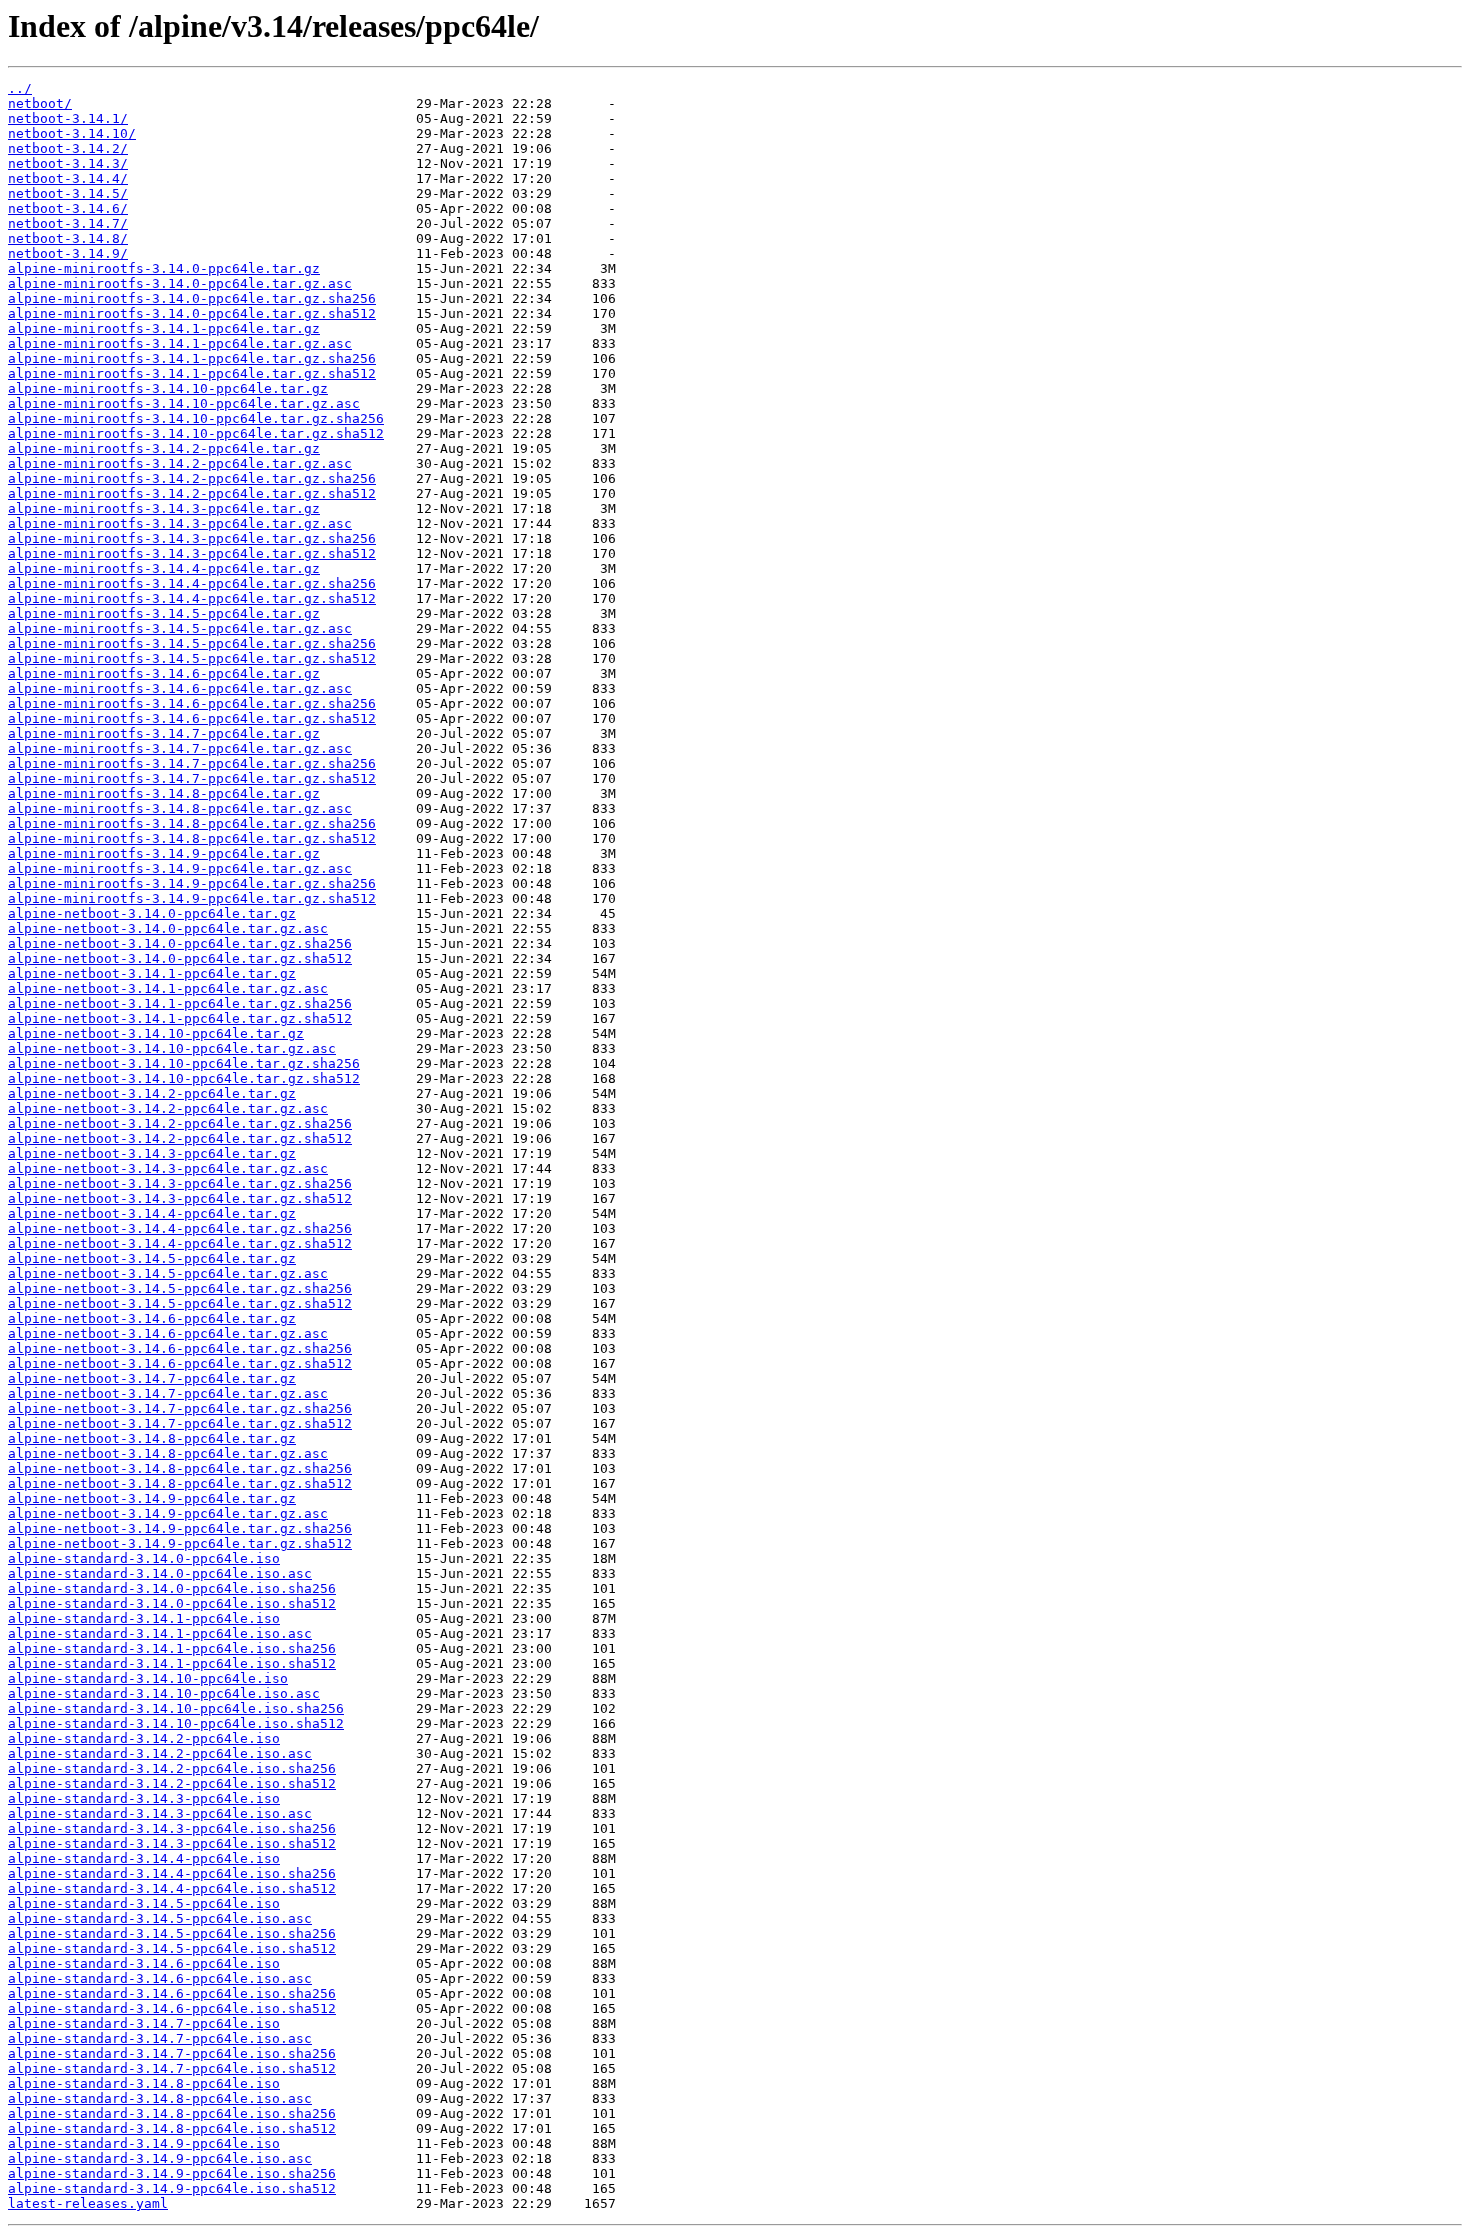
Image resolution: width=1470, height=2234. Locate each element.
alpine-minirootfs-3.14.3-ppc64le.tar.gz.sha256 (192, 538)
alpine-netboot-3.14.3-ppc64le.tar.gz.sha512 (180, 1198)
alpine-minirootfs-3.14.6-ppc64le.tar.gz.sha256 (192, 703)
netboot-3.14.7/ (68, 223)
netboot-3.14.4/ (68, 178)
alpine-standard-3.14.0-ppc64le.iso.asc (160, 1573)
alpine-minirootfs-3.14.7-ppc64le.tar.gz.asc (180, 748)
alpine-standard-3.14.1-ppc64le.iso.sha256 (172, 1648)
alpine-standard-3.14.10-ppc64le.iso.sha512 (176, 1723)
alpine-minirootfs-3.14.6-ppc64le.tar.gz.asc (180, 688)
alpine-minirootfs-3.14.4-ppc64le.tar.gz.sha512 (192, 598)
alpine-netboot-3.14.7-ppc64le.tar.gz (152, 1378)
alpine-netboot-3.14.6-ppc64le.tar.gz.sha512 (180, 1363)
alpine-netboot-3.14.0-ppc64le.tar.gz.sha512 (180, 958)
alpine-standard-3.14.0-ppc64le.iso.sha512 (172, 1603)
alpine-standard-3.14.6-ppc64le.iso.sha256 (172, 1993)
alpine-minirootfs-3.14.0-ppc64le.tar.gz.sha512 (192, 313)
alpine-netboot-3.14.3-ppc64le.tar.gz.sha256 (180, 1183)
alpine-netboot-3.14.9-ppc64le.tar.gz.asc (168, 1513)
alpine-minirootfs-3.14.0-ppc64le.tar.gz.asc (180, 283)
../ (20, 88)
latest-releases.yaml (88, 2203)
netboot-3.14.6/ (68, 208)
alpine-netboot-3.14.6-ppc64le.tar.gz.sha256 (180, 1348)
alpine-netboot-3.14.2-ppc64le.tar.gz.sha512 (180, 1138)
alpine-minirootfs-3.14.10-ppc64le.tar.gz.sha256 (196, 418)
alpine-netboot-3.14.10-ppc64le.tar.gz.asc (172, 1048)
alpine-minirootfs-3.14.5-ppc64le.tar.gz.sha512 (192, 658)
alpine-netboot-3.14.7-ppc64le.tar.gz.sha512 (180, 1423)
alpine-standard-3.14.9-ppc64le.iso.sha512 (172, 2188)
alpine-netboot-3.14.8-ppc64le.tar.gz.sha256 (180, 1468)
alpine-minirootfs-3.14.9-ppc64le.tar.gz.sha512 (192, 898)
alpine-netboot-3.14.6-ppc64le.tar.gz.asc (168, 1333)
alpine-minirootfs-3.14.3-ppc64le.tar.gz (164, 508)
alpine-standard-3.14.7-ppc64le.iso (144, 2023)
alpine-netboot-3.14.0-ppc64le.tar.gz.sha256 (180, 943)
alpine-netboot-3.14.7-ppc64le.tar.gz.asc (168, 1393)
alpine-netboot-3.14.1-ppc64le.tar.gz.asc (168, 988)
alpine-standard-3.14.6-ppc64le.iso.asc (160, 1978)
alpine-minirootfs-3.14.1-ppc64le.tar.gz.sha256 (192, 358)
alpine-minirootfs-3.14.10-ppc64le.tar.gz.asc (184, 403)
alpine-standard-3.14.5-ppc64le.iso (144, 1903)
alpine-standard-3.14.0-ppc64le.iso (144, 1558)
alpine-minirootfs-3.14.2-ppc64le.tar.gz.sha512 (192, 493)
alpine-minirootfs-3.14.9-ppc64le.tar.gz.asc (180, 868)
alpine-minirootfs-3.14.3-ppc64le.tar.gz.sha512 (192, 553)
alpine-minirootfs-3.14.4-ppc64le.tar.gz (164, 568)
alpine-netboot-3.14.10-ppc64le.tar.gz (156, 1033)
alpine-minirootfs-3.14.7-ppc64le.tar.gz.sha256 (192, 763)
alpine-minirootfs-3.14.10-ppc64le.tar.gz (168, 388)
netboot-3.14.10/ (72, 133)
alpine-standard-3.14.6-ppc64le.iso (144, 1963)
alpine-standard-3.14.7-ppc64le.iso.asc (160, 2038)
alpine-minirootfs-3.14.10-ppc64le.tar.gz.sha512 (196, 433)
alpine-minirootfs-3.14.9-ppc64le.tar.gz (164, 853)
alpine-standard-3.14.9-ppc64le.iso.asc (160, 2158)
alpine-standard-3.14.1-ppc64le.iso (144, 1618)
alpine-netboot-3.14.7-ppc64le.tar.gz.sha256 (180, 1408)
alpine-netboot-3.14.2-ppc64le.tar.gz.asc (168, 1108)
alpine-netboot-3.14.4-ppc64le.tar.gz (152, 1213)
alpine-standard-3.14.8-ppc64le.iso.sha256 (172, 2113)
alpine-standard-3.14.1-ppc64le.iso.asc (160, 1633)
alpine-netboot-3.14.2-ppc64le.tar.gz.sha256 (180, 1123)
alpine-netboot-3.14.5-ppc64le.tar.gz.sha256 (180, 1288)
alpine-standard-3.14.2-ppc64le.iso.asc (160, 1753)
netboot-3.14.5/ (68, 193)
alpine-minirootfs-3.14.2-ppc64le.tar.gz (164, 448)
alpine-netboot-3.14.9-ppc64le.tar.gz (152, 1498)
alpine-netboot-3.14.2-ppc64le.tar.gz (152, 1093)
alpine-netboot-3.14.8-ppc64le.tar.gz (152, 1438)
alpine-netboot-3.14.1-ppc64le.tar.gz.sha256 (180, 1003)
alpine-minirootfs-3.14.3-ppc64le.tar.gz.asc (180, 523)
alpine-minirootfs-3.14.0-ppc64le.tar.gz (164, 268)
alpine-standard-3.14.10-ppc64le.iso (148, 1678)
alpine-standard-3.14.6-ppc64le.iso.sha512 (172, 2008)
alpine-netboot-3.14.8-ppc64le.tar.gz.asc (168, 1453)
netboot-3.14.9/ (68, 253)
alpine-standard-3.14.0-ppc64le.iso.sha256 (172, 1588)
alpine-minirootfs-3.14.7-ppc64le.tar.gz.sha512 (192, 778)
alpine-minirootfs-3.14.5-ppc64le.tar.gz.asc (180, 628)
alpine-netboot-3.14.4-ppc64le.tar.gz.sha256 (180, 1228)
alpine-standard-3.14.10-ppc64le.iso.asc (164, 1693)
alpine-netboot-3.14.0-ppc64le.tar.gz (152, 913)
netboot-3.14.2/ (68, 148)
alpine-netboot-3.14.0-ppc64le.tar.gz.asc (168, 928)
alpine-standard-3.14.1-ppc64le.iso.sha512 (172, 1663)
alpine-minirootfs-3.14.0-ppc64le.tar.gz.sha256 (192, 298)
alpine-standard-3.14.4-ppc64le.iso (144, 1858)
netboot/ (40, 103)
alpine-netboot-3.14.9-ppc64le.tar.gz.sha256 (180, 1528)
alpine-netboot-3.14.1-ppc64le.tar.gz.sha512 (180, 1018)
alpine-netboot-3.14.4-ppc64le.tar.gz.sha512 (180, 1243)
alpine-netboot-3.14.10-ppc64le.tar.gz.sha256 (184, 1063)
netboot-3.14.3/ (68, 163)
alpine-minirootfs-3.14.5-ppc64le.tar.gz (164, 613)
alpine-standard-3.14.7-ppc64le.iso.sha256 (172, 2053)
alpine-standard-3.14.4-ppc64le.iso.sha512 (172, 1888)
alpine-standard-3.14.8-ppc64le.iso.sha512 (172, 2128)
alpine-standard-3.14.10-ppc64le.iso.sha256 (176, 1708)
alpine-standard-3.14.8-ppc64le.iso (144, 2083)
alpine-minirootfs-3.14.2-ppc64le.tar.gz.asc (180, 463)
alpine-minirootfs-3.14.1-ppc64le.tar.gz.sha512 (192, 373)
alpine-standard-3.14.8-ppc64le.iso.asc (160, 2098)
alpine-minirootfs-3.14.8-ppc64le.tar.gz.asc (180, 808)
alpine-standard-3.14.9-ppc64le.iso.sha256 (172, 2173)
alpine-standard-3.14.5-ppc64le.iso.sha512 (172, 1948)
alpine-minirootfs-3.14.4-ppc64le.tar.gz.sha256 (192, 583)
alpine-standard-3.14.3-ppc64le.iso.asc (160, 1813)
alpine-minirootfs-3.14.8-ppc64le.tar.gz (164, 793)
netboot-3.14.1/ (68, 118)
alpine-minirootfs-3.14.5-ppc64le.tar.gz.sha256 (192, 643)
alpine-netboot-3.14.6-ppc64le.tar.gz (152, 1318)
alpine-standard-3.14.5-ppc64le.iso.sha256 (172, 1933)
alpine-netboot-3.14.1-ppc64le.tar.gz (152, 973)
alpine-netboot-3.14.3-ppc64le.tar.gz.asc (168, 1168)
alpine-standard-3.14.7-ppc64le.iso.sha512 (172, 2068)
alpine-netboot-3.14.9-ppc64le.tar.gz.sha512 (180, 1543)
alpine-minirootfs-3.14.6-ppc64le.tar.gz (164, 673)
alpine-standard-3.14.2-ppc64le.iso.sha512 (172, 1783)
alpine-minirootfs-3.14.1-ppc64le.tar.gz (164, 328)
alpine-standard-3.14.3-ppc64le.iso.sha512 (172, 1843)
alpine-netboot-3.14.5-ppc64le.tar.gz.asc (168, 1273)
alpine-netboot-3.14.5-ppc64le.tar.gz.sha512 (180, 1303)
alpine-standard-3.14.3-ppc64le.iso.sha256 (172, 1828)
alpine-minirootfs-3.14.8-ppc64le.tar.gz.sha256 (192, 823)
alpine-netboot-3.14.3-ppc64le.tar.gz (152, 1153)
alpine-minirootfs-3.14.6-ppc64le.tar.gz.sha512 (192, 718)
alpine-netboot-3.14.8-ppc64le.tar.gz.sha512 (180, 1483)
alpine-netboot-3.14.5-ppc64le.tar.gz (152, 1258)
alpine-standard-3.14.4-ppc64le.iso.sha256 (172, 1873)
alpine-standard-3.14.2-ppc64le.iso (144, 1738)
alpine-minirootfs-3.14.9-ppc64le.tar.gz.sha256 (192, 883)
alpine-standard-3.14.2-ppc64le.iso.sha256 (172, 1768)
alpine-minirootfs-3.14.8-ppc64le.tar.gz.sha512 (192, 838)
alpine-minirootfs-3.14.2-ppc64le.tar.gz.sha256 (192, 478)
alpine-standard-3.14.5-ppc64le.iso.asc (160, 1918)
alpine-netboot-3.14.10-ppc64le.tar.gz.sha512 (184, 1078)
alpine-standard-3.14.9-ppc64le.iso (144, 2143)
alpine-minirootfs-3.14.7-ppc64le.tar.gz (164, 733)
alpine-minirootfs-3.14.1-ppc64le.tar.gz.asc (180, 343)
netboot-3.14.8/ (68, 238)
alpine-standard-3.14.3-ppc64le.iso (144, 1798)
